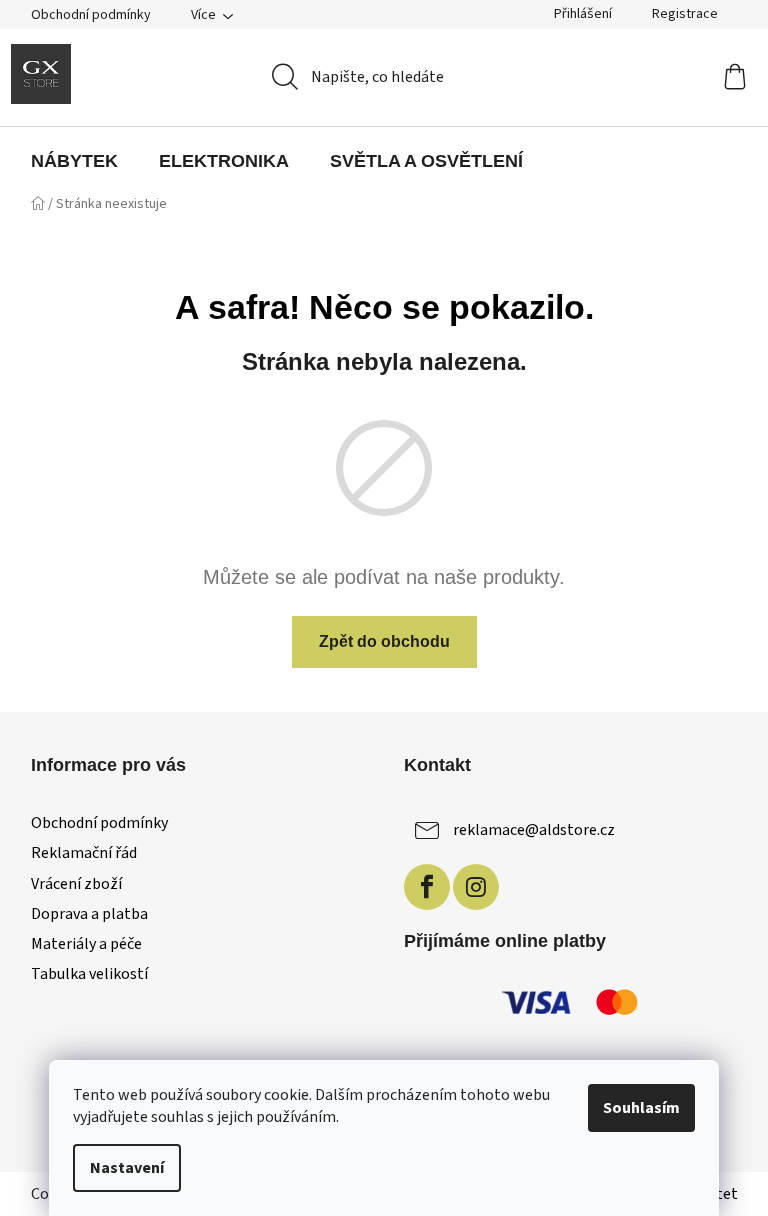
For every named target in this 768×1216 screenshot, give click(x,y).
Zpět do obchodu (384, 641)
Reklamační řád (84, 853)
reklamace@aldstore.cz (534, 830)
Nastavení (127, 1168)
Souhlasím (641, 1108)
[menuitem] (74, 161)
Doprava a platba (89, 914)
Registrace (685, 14)
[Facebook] (427, 887)
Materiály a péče (86, 944)
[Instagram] (476, 887)
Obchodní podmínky (91, 15)
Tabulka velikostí (89, 974)
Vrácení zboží (76, 884)
